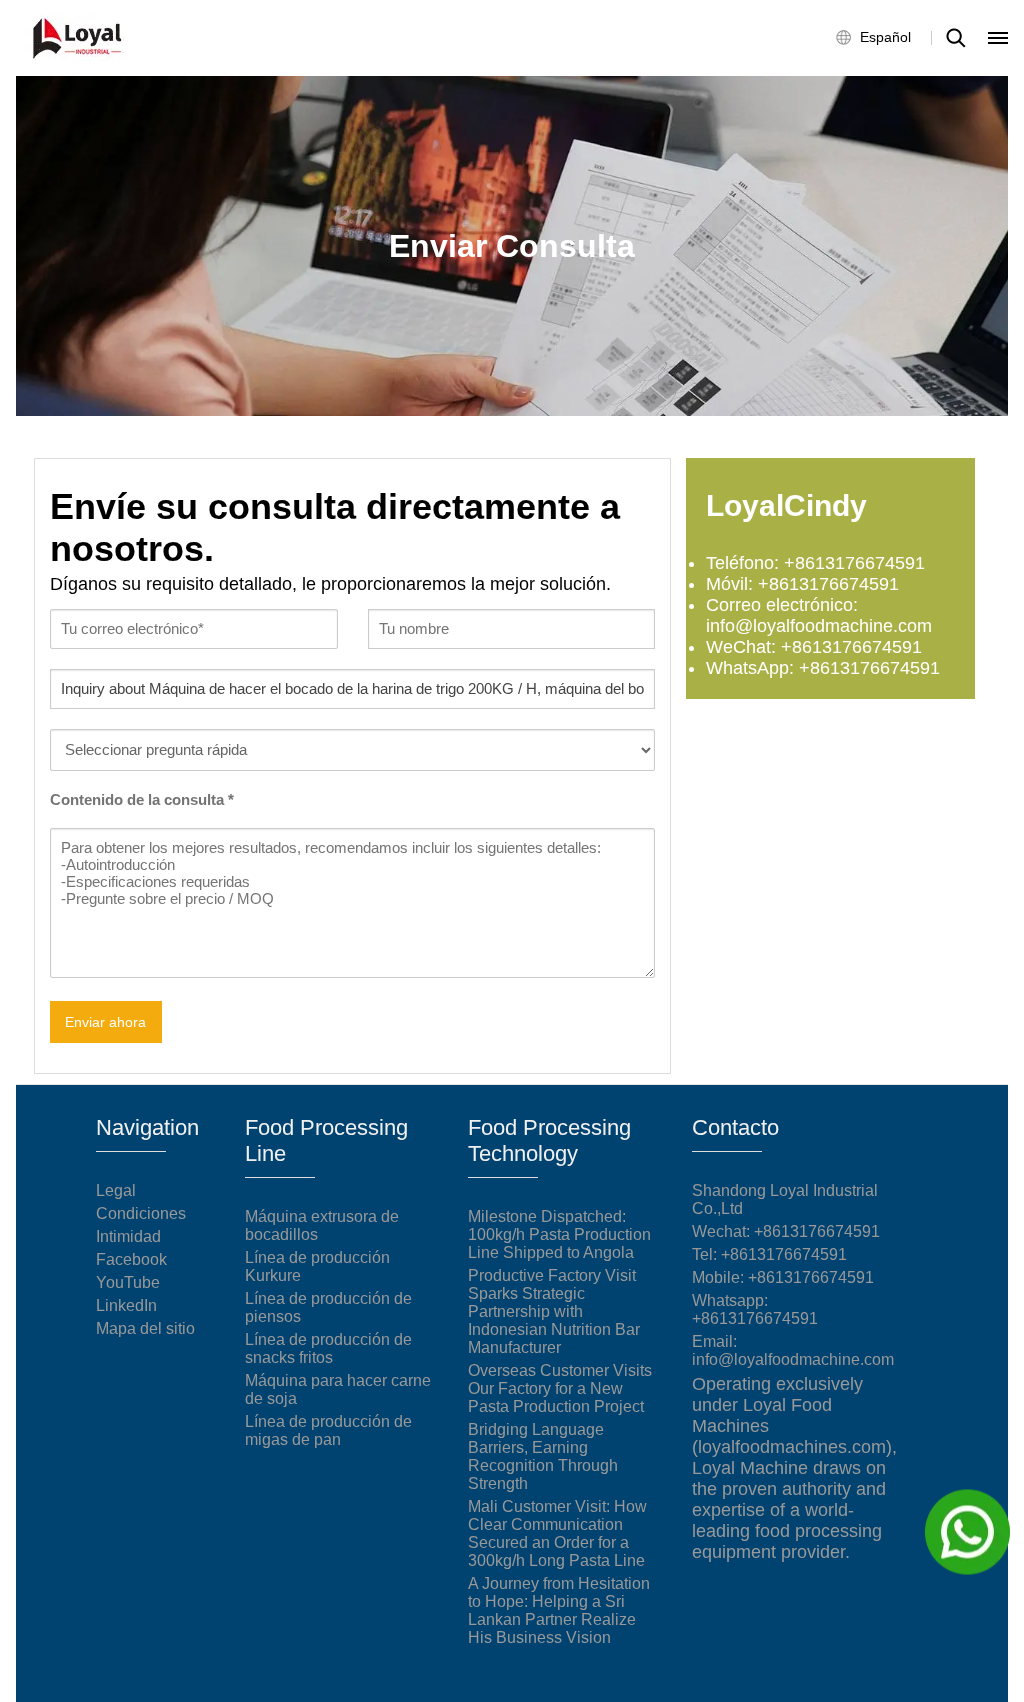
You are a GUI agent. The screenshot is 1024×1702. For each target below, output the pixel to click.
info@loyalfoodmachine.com (793, 1359)
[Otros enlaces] (998, 38)
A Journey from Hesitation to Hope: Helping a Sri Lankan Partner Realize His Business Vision (559, 1610)
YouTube (128, 1282)
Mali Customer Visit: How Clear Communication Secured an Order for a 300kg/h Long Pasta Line (557, 1533)
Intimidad (128, 1236)
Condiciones (141, 1213)
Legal (116, 1190)
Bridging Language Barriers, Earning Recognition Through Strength (543, 1456)
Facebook (131, 1259)
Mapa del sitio (145, 1328)
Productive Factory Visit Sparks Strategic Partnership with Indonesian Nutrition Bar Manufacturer (554, 1311)
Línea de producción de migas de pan (328, 1430)
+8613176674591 (784, 1254)
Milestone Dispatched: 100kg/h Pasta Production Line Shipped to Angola (559, 1234)
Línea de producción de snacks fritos (328, 1348)
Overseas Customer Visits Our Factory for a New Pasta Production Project (560, 1388)
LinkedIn (126, 1305)
